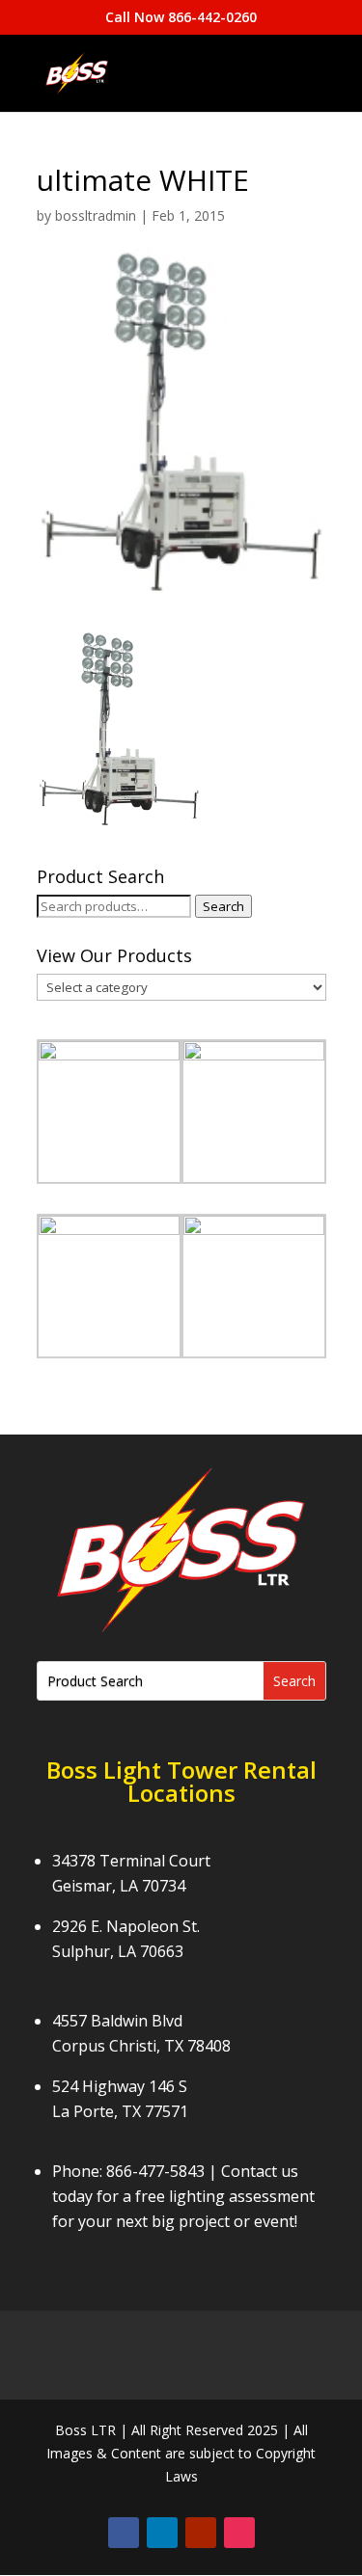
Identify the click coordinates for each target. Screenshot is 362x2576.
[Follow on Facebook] (124, 2533)
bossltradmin (96, 215)
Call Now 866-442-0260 (181, 17)
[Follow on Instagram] (239, 2533)
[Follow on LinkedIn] (162, 2533)
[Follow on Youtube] (201, 2533)
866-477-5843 (155, 2171)
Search (223, 906)
